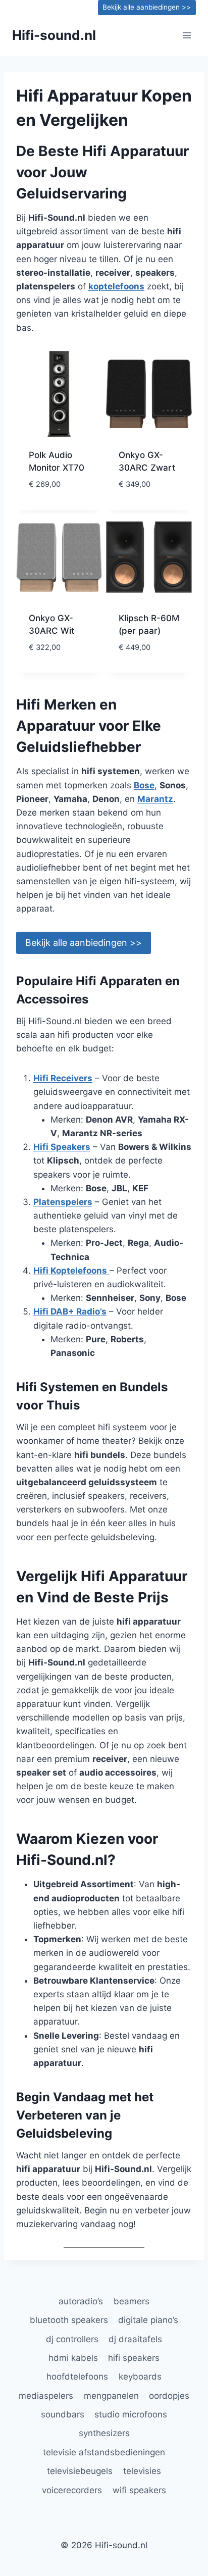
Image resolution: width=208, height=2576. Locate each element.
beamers (132, 2301)
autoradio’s (81, 2301)
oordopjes (169, 2396)
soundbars (63, 2414)
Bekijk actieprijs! (59, 508)
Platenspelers (63, 1202)
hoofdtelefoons (77, 2377)
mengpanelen (111, 2396)
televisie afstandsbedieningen (104, 2452)
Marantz (155, 799)
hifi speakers (134, 2358)
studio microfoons (131, 2414)
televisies (142, 2471)
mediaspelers (46, 2396)
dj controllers (72, 2339)
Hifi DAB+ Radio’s (70, 1311)
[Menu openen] (187, 35)
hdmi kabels (73, 2358)
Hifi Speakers (62, 1147)
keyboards (140, 2377)
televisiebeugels (80, 2471)
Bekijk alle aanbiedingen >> (147, 7)
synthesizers (104, 2433)
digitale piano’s (148, 2320)
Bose (144, 785)
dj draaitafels (135, 2339)
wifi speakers (139, 2490)
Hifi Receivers (63, 1078)
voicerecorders (72, 2490)
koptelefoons (116, 286)
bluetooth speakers (69, 2320)
